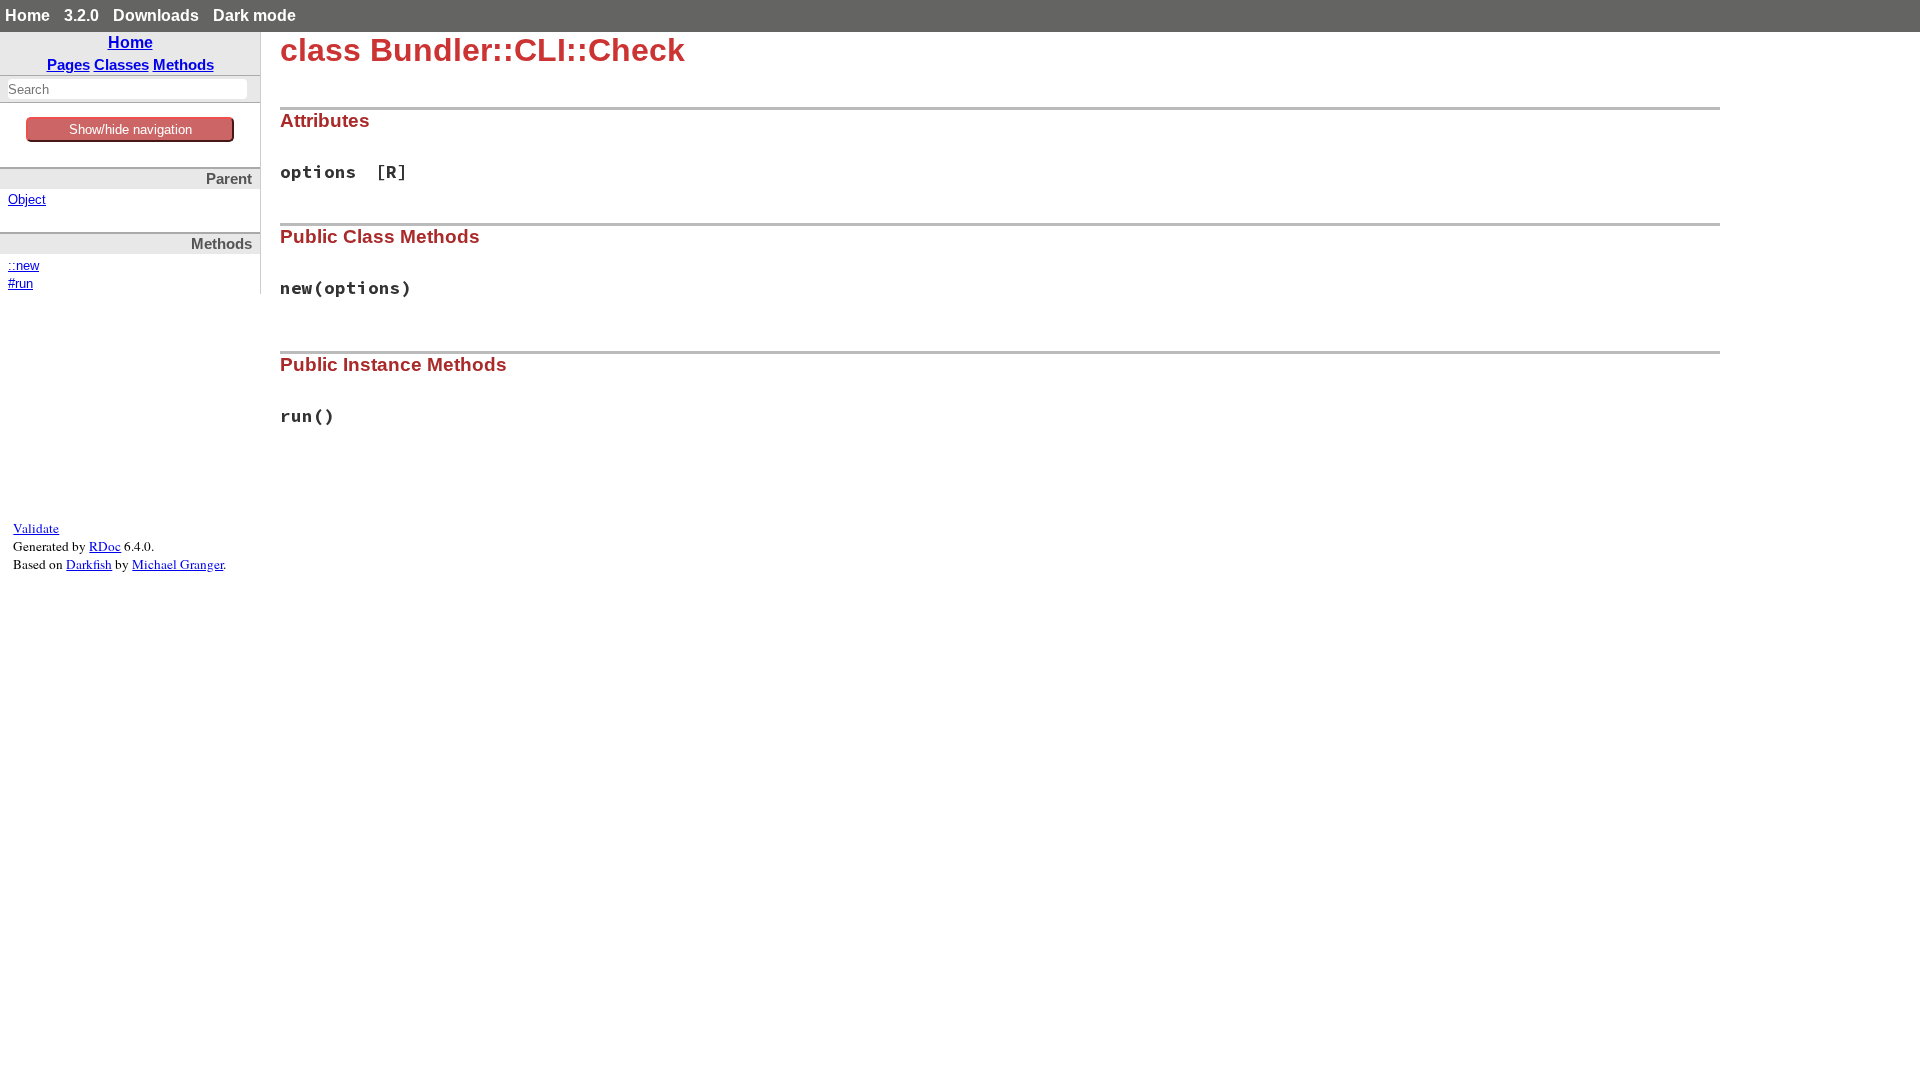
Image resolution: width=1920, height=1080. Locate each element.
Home (27, 15)
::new (23, 266)
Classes (121, 64)
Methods (183, 64)
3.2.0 (81, 15)
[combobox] (127, 89)
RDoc (105, 546)
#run (20, 284)
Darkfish (89, 564)
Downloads (156, 15)
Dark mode (254, 15)
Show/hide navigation (130, 129)
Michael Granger (177, 564)
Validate (36, 528)
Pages (68, 64)
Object (27, 200)
